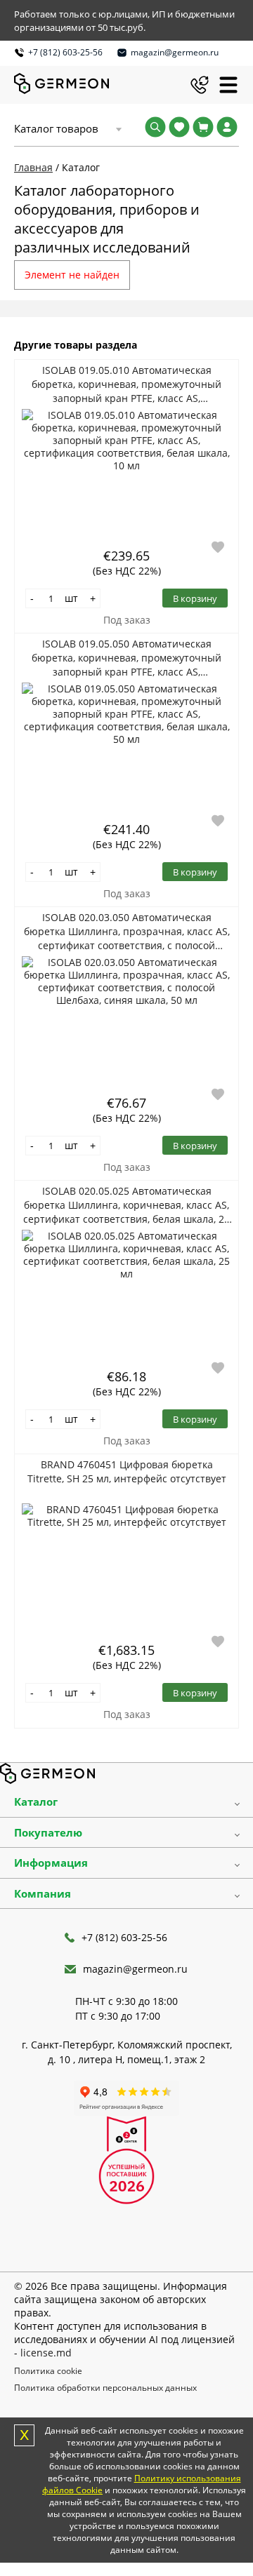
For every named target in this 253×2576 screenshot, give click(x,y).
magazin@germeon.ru (175, 52)
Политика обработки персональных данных (105, 2388)
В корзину (195, 598)
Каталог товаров (56, 128)
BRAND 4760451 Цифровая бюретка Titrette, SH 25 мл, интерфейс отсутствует (127, 1471)
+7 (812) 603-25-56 (65, 52)
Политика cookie (48, 2371)
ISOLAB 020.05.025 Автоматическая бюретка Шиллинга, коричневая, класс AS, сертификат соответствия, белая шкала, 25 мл (126, 1205)
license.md (46, 2353)
